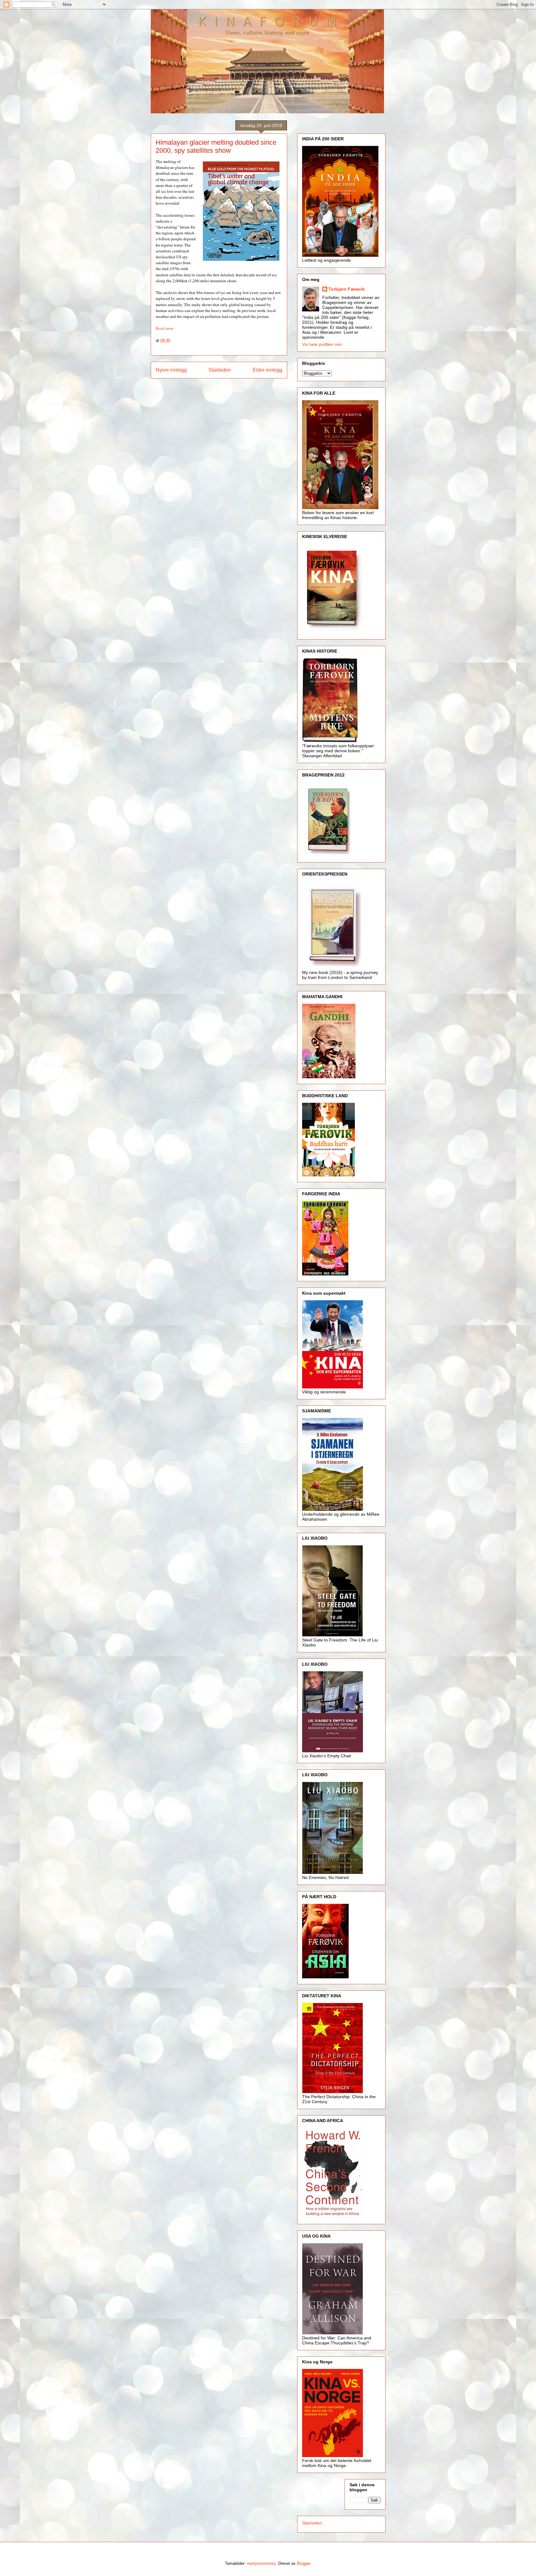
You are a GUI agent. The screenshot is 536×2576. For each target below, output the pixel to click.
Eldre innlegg (268, 370)
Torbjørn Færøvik (347, 289)
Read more (165, 328)
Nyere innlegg (171, 370)
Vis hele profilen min (322, 344)
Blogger (304, 2563)
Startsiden (220, 370)
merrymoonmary (261, 2563)
